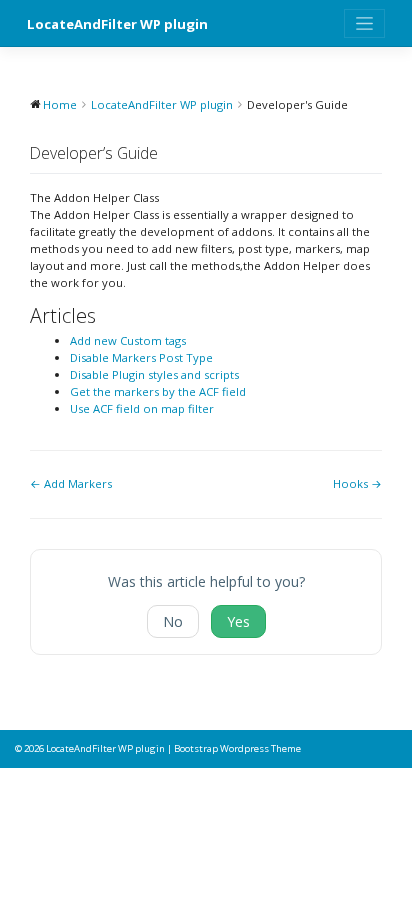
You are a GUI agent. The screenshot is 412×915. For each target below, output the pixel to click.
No (173, 621)
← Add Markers (71, 483)
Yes (238, 621)
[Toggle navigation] (364, 23)
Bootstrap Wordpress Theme (237, 748)
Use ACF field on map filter (142, 408)
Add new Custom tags (128, 340)
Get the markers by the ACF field (158, 391)
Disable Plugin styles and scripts (154, 374)
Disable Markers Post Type (141, 357)
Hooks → (357, 483)
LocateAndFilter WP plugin (117, 24)
